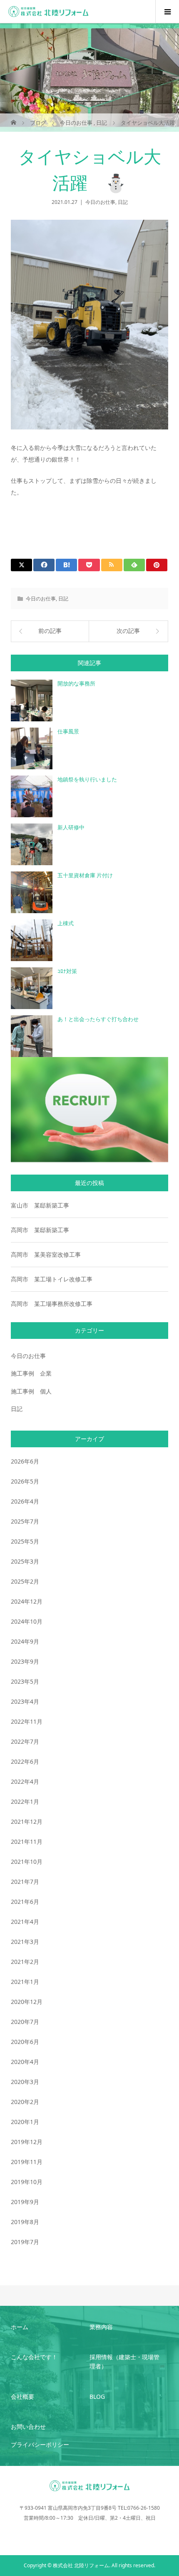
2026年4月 (25, 1501)
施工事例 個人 (31, 1391)
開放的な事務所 (76, 684)
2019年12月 (27, 2142)
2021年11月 (27, 1842)
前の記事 (50, 631)
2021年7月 (25, 1882)
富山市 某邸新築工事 (40, 1205)
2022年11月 (27, 1721)
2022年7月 (25, 1741)
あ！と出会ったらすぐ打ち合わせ (98, 1019)
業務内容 (101, 2327)
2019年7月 (25, 2242)
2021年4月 (25, 1922)
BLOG (97, 2396)
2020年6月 (25, 2042)
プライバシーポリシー (40, 2444)
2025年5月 (25, 1541)
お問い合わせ (28, 2427)
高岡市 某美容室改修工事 (46, 1254)
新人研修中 (71, 827)
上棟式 (66, 923)
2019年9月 (25, 2202)
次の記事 (128, 631)
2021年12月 (27, 1822)
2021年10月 (27, 1862)
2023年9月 (25, 1661)
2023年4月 (25, 1701)
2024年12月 (27, 1601)
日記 (123, 202)
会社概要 (22, 2396)
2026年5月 (25, 1481)
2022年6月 (25, 1761)
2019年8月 (25, 2222)
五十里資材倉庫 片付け (85, 875)
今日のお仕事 (100, 202)
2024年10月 (27, 1621)
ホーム (20, 2327)
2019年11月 (27, 2162)
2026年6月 (25, 1461)
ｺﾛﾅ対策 (67, 971)
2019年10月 (27, 2182)
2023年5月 (25, 1681)
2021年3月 (25, 1942)
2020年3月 (25, 2082)
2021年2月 (25, 1962)
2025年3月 (25, 1561)
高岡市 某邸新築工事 (40, 1230)
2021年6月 (25, 1902)
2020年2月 (25, 2102)
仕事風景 (68, 732)
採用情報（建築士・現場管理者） (124, 2361)
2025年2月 (25, 1581)
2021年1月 (25, 1982)
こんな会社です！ (34, 2357)
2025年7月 (25, 1521)
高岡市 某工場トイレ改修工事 (52, 1279)
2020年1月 (25, 2122)
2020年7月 (25, 2022)
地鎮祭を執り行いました (87, 780)
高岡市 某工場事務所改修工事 (52, 1304)
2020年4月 (25, 2062)
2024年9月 (25, 1641)
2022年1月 (25, 1801)
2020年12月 (27, 2002)
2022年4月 (25, 1781)
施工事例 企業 (31, 1373)
